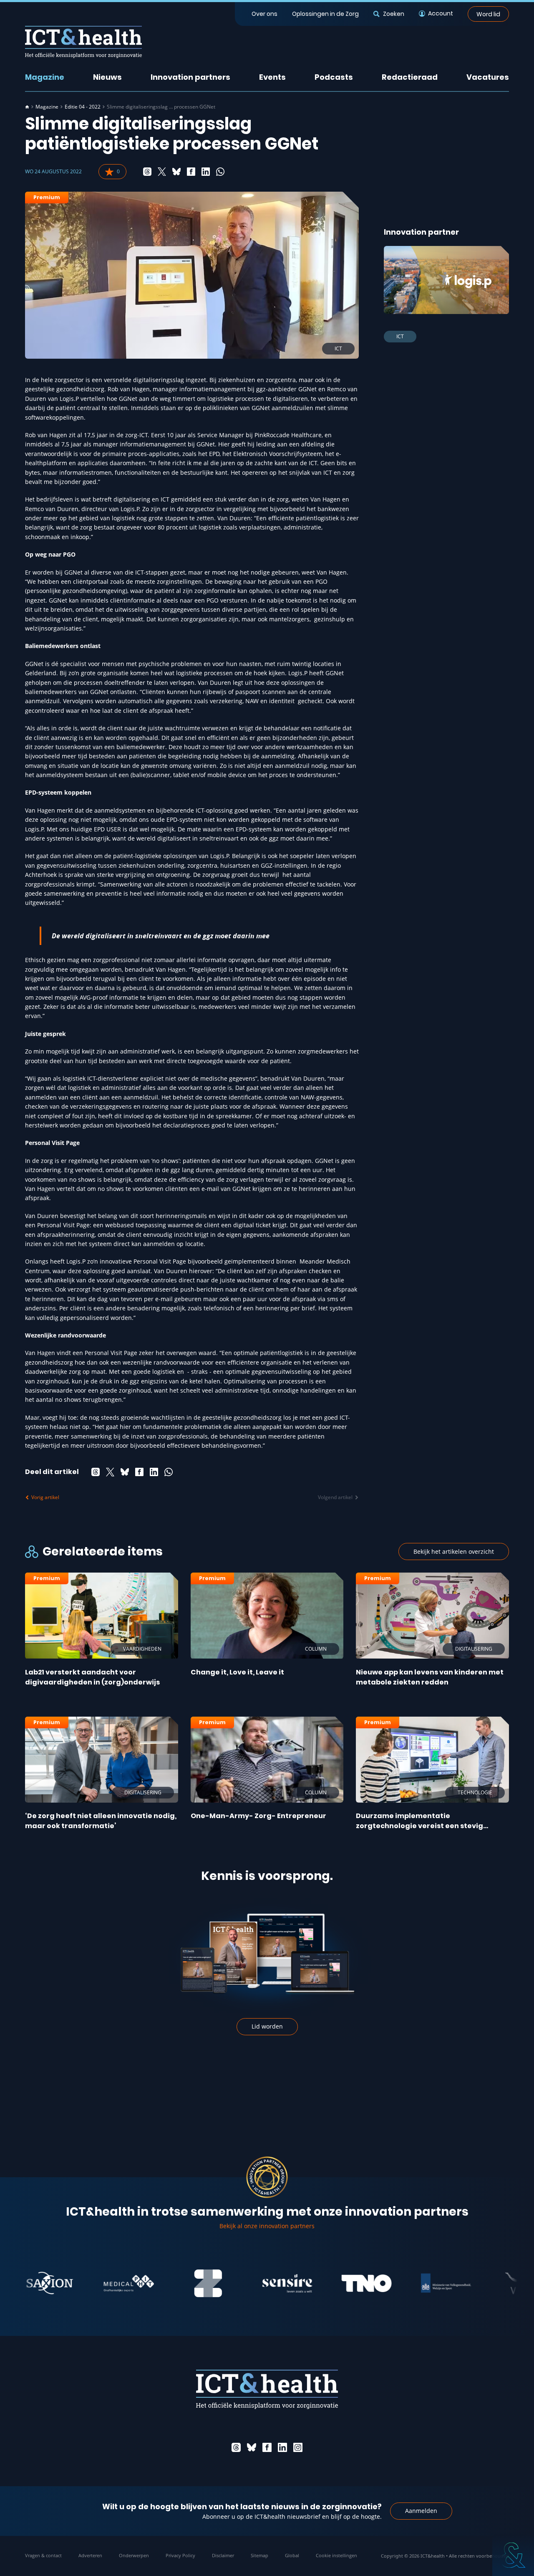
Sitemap (259, 2555)
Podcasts (334, 77)
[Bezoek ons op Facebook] (267, 2447)
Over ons (264, 14)
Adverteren (90, 2555)
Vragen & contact (43, 2555)
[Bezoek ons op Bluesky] (252, 2447)
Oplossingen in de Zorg (325, 14)
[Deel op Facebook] (191, 172)
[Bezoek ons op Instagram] (298, 2447)
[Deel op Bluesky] (176, 172)
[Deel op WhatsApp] (220, 172)
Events (272, 77)
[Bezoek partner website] (82, 2283)
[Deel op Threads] (147, 172)
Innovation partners (190, 77)
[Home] (27, 107)
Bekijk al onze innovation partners (267, 2226)
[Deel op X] (162, 172)
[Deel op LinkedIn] (206, 172)
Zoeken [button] (393, 14)
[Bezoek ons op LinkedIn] (282, 2447)
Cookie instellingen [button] (336, 2555)
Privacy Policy (180, 2555)
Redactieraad (410, 77)
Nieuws (107, 77)
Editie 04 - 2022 (83, 107)
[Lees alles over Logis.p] (446, 280)
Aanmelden (421, 2511)
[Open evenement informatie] (513, 2555)
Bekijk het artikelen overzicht (454, 1551)
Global (292, 2555)
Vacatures (488, 77)
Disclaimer (223, 2555)
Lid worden (267, 2026)
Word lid (488, 14)
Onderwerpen (134, 2555)
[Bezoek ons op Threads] (236, 2447)
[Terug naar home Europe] (83, 42)
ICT (400, 336)
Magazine (45, 77)
